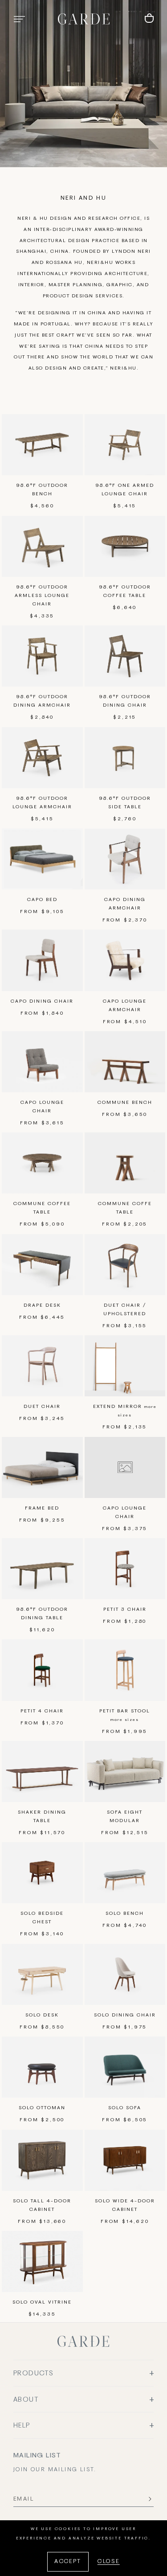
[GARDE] (84, 19)
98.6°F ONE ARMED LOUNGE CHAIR (125, 490)
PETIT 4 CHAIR (42, 1711)
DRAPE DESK (42, 1305)
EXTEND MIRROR (125, 1411)
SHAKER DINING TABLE (42, 1817)
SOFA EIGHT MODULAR (125, 1817)
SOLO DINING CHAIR (125, 2015)
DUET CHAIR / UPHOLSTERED (125, 1310)
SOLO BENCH (125, 1913)
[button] (19, 19)
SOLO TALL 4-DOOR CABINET (42, 2205)
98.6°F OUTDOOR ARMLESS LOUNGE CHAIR (42, 596)
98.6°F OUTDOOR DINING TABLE (42, 1614)
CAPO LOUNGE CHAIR (42, 1107)
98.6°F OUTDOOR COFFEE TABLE (125, 591)
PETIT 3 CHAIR (125, 1609)
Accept (68, 2562)
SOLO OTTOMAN (42, 2108)
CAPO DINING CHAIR (42, 1001)
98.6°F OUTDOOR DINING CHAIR (125, 701)
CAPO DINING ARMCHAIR (125, 904)
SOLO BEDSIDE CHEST (42, 1918)
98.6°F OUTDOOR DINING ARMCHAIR (42, 701)
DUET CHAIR (42, 1407)
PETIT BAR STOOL (125, 1715)
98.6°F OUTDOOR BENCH (42, 490)
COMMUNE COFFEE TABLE (42, 1208)
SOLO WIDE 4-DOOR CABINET (125, 2205)
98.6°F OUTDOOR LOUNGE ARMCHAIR (42, 803)
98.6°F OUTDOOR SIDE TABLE (125, 803)
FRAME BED (42, 1508)
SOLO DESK (42, 2015)
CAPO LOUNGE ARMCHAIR (125, 1006)
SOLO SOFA (125, 2108)
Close (109, 2562)
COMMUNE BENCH (125, 1103)
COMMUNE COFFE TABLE (125, 1208)
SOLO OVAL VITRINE (42, 2302)
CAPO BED (42, 900)
